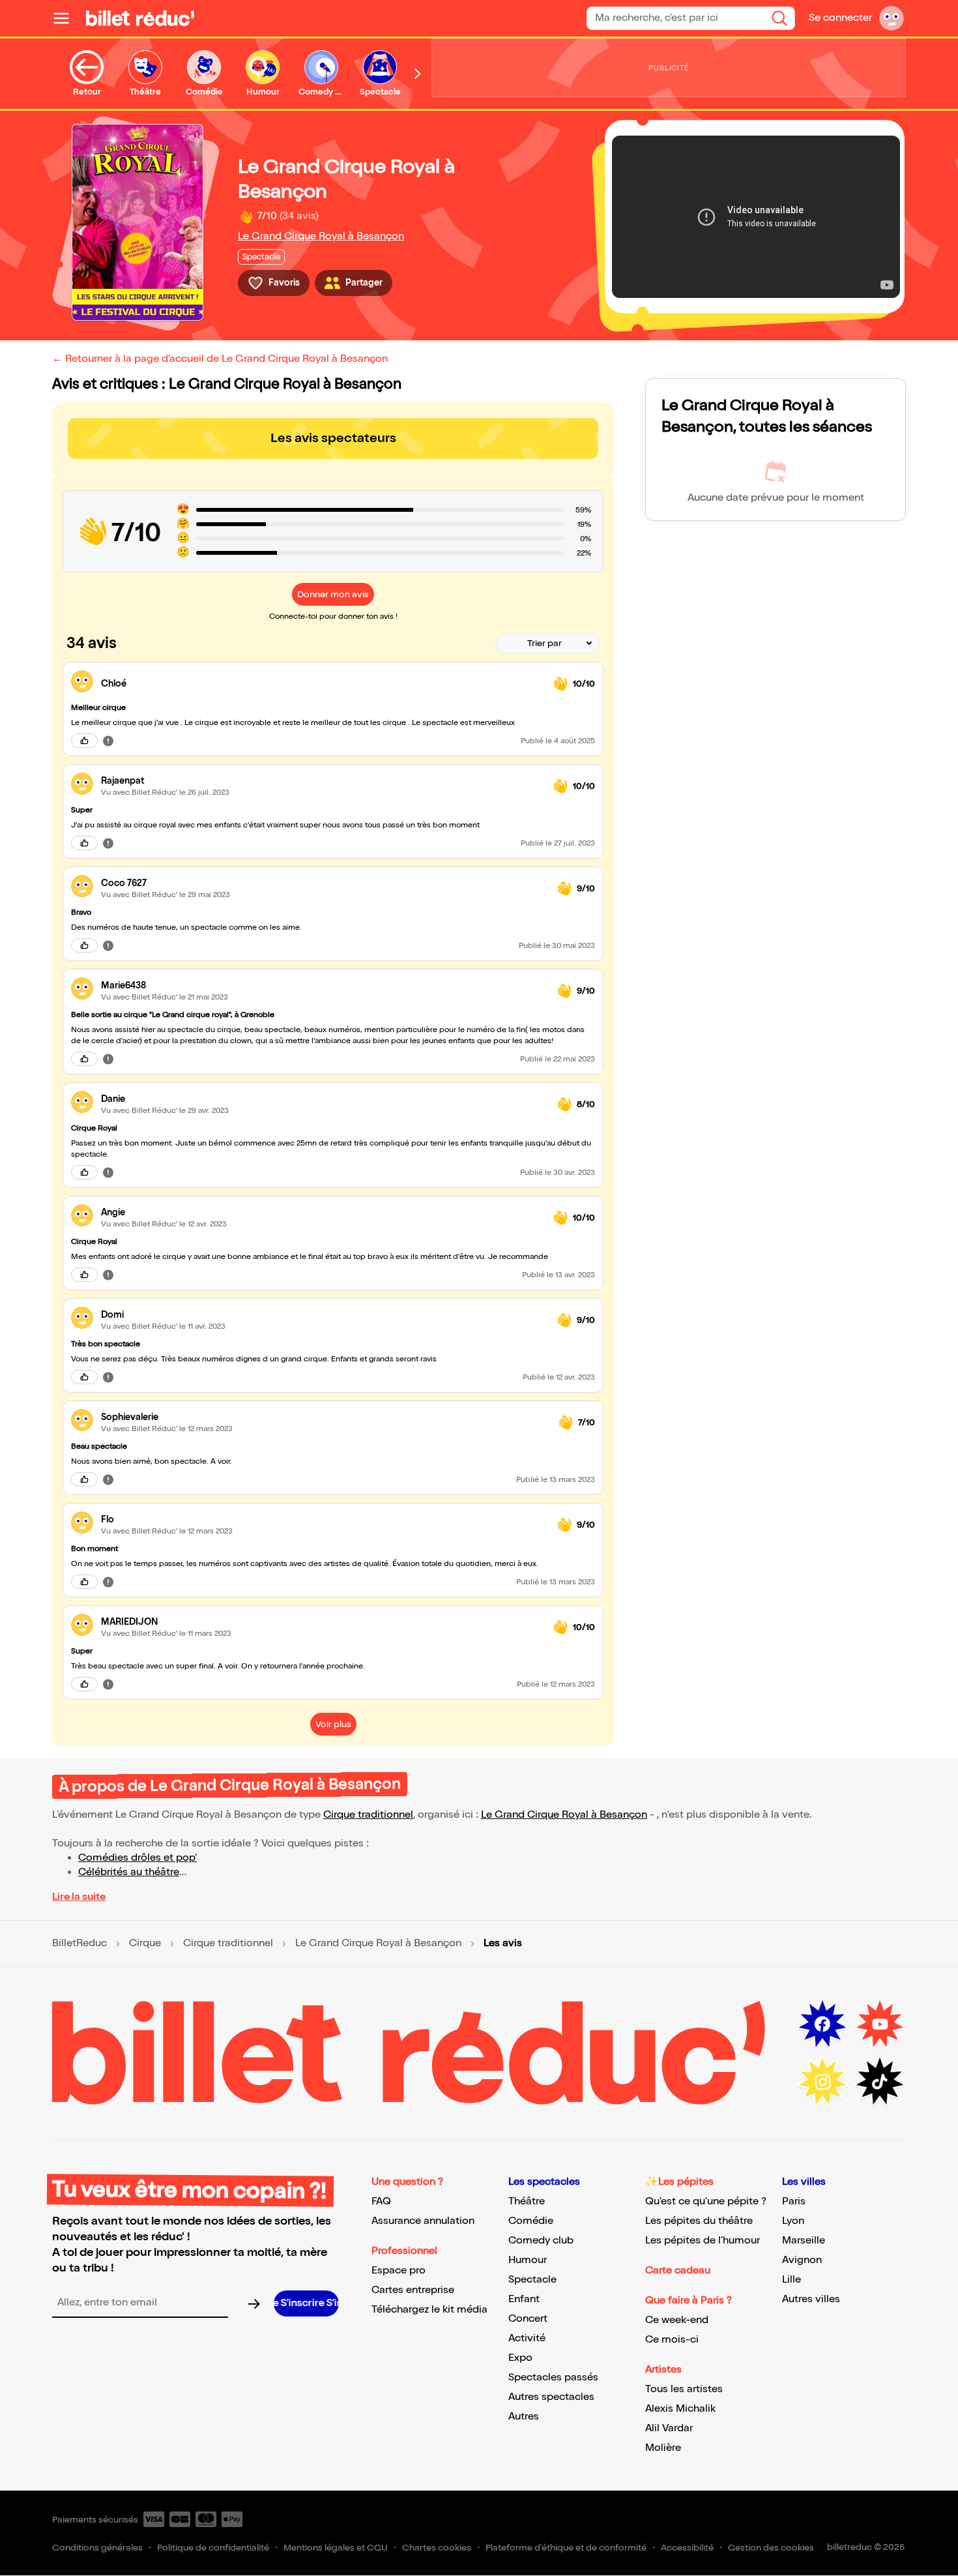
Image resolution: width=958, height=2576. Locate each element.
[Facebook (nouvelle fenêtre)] (822, 2024)
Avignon (802, 2260)
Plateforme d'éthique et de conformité (566, 2548)
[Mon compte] (892, 18)
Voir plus (333, 1724)
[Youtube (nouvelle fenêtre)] (880, 2024)
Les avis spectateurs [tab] (333, 438)
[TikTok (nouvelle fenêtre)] (880, 2082)
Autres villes (811, 2299)
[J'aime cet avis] (84, 741)
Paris (794, 2201)
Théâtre (527, 2201)
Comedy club (541, 2241)
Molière (663, 2448)
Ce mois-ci (672, 2340)
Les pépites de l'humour (703, 2241)
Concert (528, 2319)
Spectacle (532, 2280)
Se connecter (840, 18)
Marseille (804, 2241)
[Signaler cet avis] (108, 741)
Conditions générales (97, 2548)
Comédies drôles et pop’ (138, 1858)
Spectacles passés (553, 2377)
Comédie (531, 2221)
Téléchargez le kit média (429, 2310)
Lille (791, 2280)
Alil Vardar (669, 2428)
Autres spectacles (551, 2397)
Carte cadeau (678, 2271)
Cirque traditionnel (368, 1815)
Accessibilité (687, 2548)
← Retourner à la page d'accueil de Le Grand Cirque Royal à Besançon (220, 359)
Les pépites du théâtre (699, 2221)
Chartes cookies (437, 2548)
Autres (524, 2417)
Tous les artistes (684, 2389)
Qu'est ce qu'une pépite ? (706, 2201)
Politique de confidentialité (213, 2548)
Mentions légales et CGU (336, 2548)
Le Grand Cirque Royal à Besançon (321, 236)
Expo (520, 2358)
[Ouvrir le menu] (66, 18)
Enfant (524, 2299)
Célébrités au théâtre (129, 1872)
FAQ (381, 2201)
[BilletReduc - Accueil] (140, 18)
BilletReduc (80, 1944)
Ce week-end (677, 2320)
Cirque (145, 1944)
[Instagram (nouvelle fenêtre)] (822, 2082)
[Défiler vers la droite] (418, 74)
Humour (528, 2260)
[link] (322, 684)
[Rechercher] (779, 18)
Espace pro (399, 2271)
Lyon (793, 2221)
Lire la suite (79, 1897)
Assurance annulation (423, 2221)
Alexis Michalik (680, 2409)
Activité (527, 2338)
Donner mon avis (333, 594)
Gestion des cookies (771, 2548)
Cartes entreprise (413, 2290)
